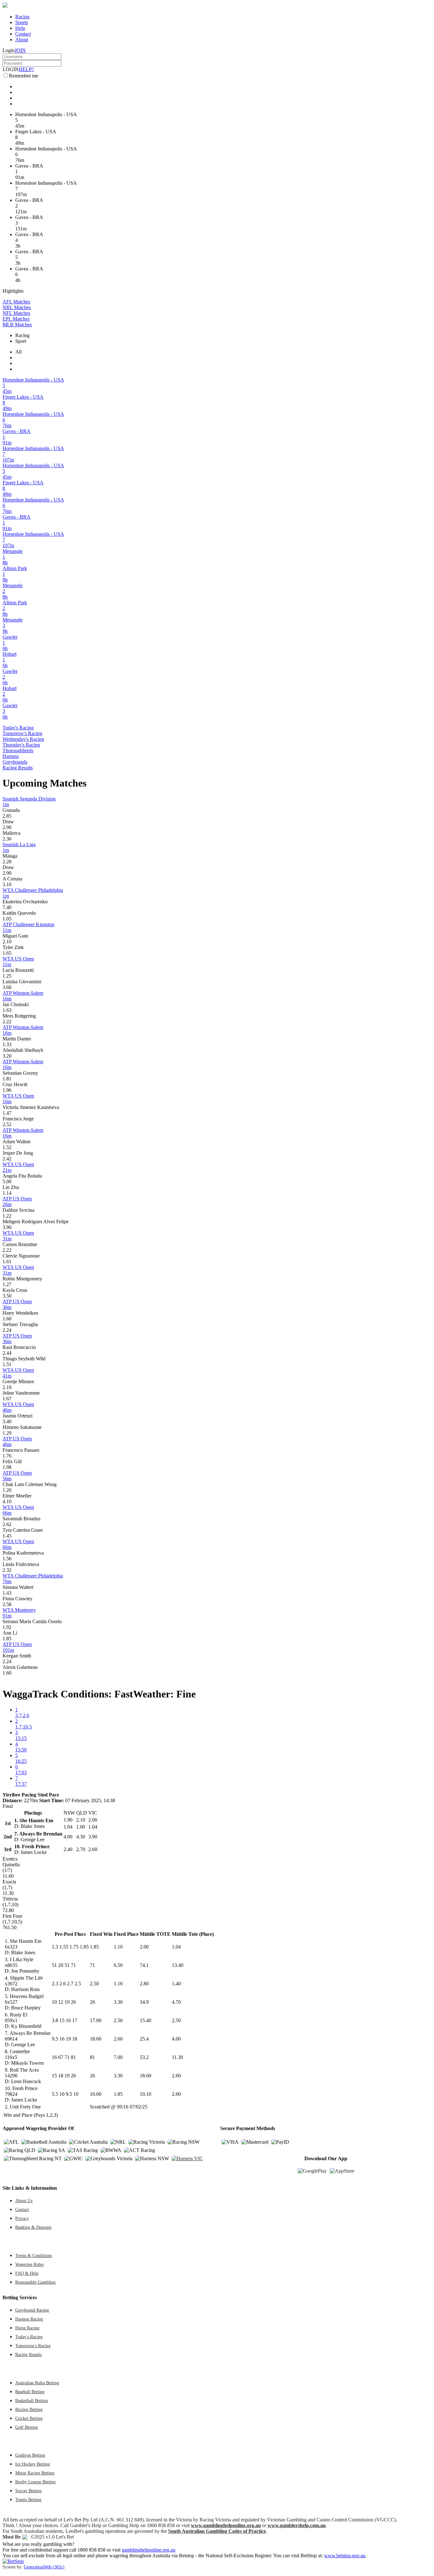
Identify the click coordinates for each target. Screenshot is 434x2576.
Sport (21, 341)
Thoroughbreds (18, 750)
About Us (24, 2201)
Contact (23, 34)
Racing (22, 17)
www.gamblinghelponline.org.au (226, 2525)
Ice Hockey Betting (33, 2464)
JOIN (20, 50)
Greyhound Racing (32, 2310)
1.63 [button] (7, 1010)
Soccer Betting (28, 2491)
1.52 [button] (7, 1147)
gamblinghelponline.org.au (149, 2550)
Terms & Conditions (34, 2255)
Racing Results (18, 768)
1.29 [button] (7, 1433)
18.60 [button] (146, 2076)
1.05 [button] (7, 919)
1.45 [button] (7, 1536)
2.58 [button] (7, 1604)
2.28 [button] (7, 862)
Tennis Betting (28, 2500)
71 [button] (92, 1965)
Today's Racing (18, 728)
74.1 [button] (144, 1965)
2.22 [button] (7, 1022)
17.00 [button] (96, 2020)
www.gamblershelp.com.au (297, 2525)
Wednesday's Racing (23, 739)
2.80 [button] (144, 1984)
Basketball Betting (32, 2400)
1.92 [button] (7, 1627)
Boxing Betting (29, 2409)
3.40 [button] (7, 1421)
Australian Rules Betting (37, 2383)
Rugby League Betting (35, 2482)
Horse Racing (27, 2328)
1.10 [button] (118, 1947)
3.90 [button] (7, 1227)
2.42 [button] (7, 1159)
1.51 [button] (7, 1364)
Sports (22, 22)
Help (20, 28)
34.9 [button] (144, 2002)
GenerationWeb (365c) (44, 2567)
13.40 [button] (178, 1965)
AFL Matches (16, 302)
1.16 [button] (118, 1984)
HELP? (26, 69)
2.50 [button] (94, 1984)
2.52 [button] (7, 1124)
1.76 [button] (7, 1456)
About (22, 40)
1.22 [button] (7, 1216)
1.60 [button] (7, 1319)
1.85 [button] (7, 1639)
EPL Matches (16, 319)
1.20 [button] (7, 1490)
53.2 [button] (144, 2057)
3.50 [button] (7, 1296)
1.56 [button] (7, 1559)
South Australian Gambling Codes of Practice (217, 2531)
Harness (11, 756)
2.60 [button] (118, 2039)
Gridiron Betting (30, 2455)
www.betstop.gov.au (345, 2556)
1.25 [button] (7, 976)
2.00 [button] (144, 1947)
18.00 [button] (96, 2039)
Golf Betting (27, 2427)
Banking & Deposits (33, 2227)
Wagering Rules (29, 2264)
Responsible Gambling (35, 2282)
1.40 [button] (176, 1984)
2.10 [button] (7, 942)
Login (9, 50)
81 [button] (92, 2057)
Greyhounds (15, 762)
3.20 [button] (7, 1056)
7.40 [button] (7, 907)
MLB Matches (17, 325)
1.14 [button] (7, 1193)
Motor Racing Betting (35, 2473)
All (18, 352)
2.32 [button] (7, 1570)
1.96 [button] (7, 1090)
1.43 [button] (7, 1593)
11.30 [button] (177, 2057)
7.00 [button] (118, 2057)
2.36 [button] (7, 839)
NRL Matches (17, 307)
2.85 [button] (7, 816)
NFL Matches (16, 313)
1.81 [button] (7, 1079)
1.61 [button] (7, 1261)
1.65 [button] (7, 953)
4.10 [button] (7, 1501)
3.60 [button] (7, 987)
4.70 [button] (176, 2002)
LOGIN (11, 69)
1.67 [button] (7, 1399)
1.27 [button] (7, 1284)
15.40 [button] (146, 2020)
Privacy (22, 2218)
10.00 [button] (96, 2094)
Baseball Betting (30, 2392)
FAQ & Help (27, 2273)
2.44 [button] (7, 1353)
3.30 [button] (118, 2002)
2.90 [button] (7, 827)
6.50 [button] (118, 1965)
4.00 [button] (176, 2039)
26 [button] (92, 2002)
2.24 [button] (7, 1330)
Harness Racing (29, 2319)
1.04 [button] (176, 1947)
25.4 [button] (144, 2039)
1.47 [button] (7, 1113)
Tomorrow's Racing (22, 733)
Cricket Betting (29, 2418)
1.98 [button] (7, 1467)
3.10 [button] (7, 884)
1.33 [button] (7, 1044)
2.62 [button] (7, 1524)
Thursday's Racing (21, 745)
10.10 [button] (146, 2094)
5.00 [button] (7, 1182)
